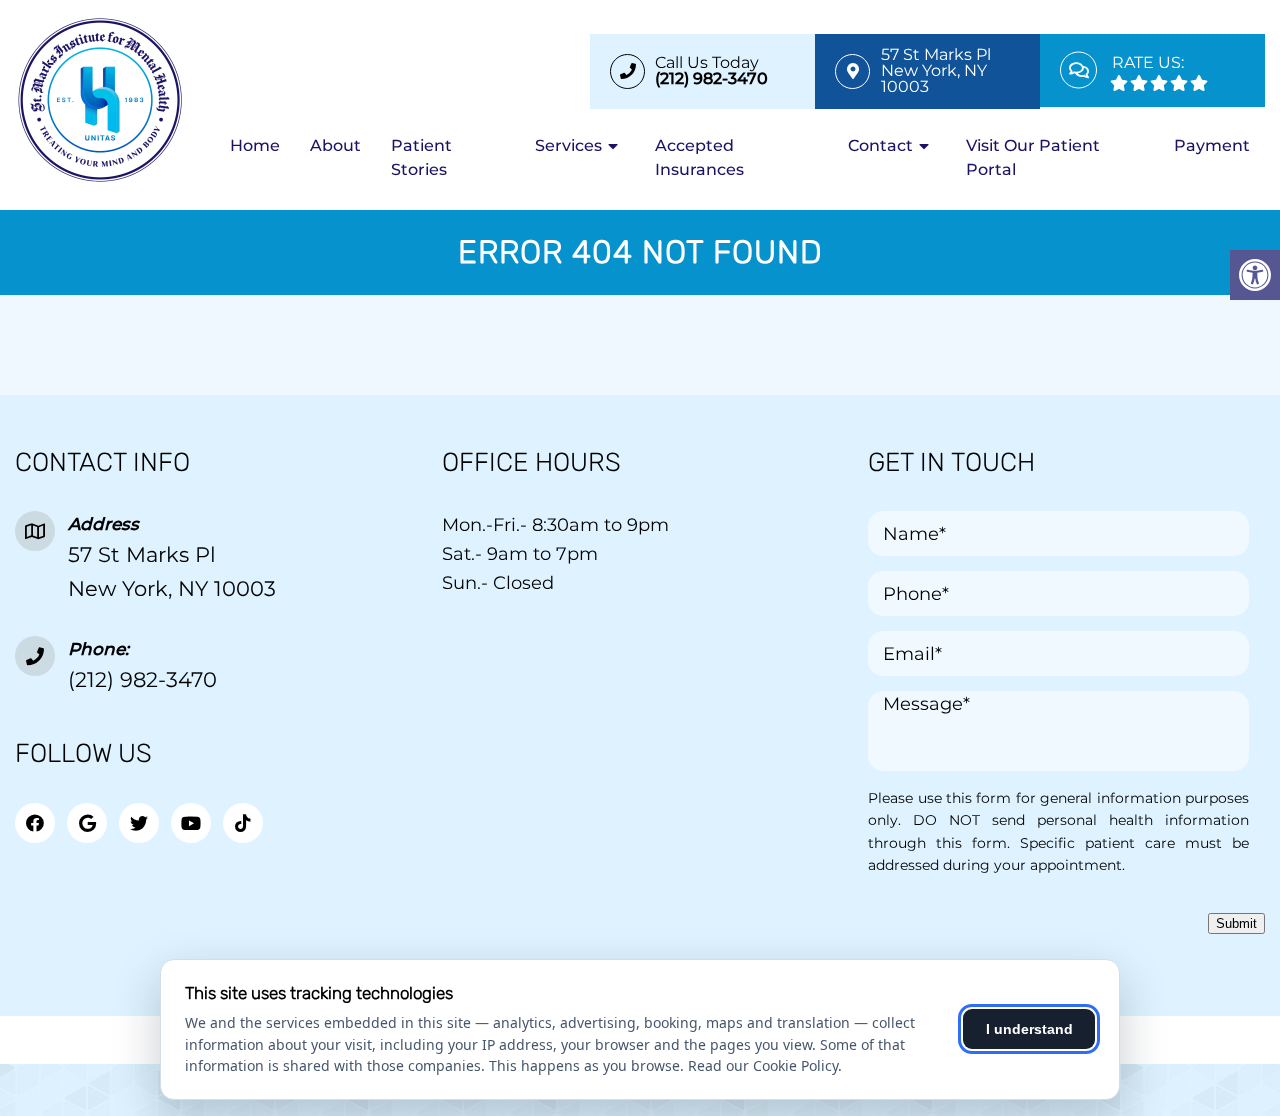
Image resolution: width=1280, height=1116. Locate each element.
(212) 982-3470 (142, 679)
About (335, 145)
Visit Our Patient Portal (1033, 157)
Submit (1236, 923)
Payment (1212, 145)
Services (568, 145)
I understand (1029, 1029)
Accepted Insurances (699, 157)
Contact (880, 145)
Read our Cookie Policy (763, 1065)
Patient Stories (421, 157)
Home (255, 145)
